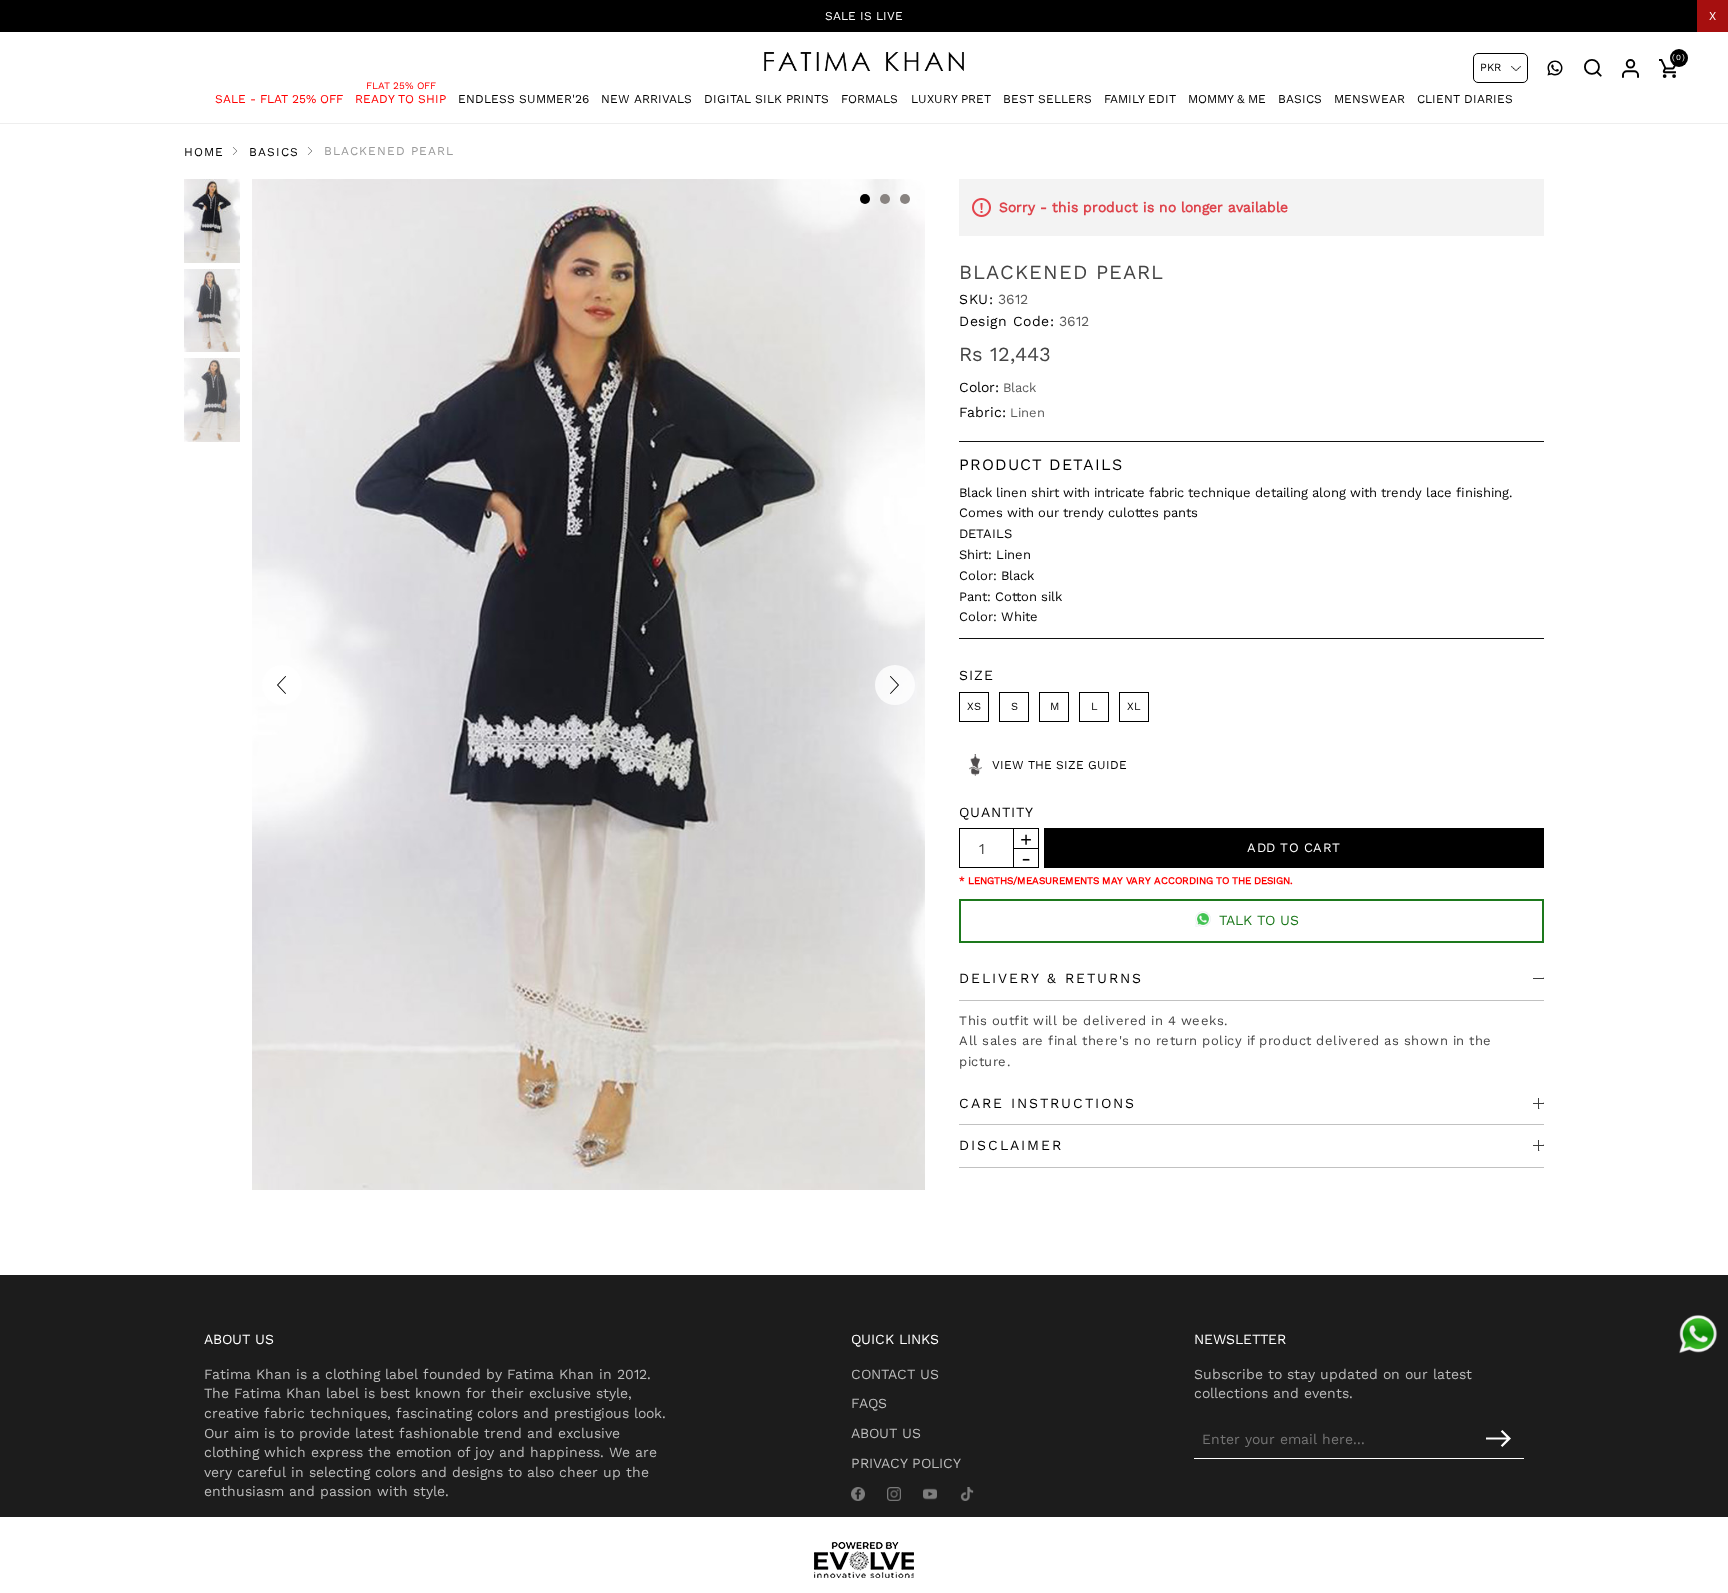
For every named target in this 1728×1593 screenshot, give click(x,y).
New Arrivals (646, 99)
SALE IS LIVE (864, 16)
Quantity (996, 812)
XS (974, 706)
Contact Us (895, 1374)
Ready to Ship (400, 99)
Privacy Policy (906, 1463)
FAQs (869, 1403)
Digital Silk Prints (766, 99)
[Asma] (1698, 1334)
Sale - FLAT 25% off (279, 99)
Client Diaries (1465, 99)
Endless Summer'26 (523, 99)
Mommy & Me (1227, 99)
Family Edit (1140, 99)
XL (1134, 706)
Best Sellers (1047, 99)
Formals (869, 99)
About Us (886, 1433)
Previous (282, 685)
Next (895, 685)
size (976, 675)
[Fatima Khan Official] (864, 61)
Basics (1300, 99)
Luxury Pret (951, 99)
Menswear (1369, 99)
